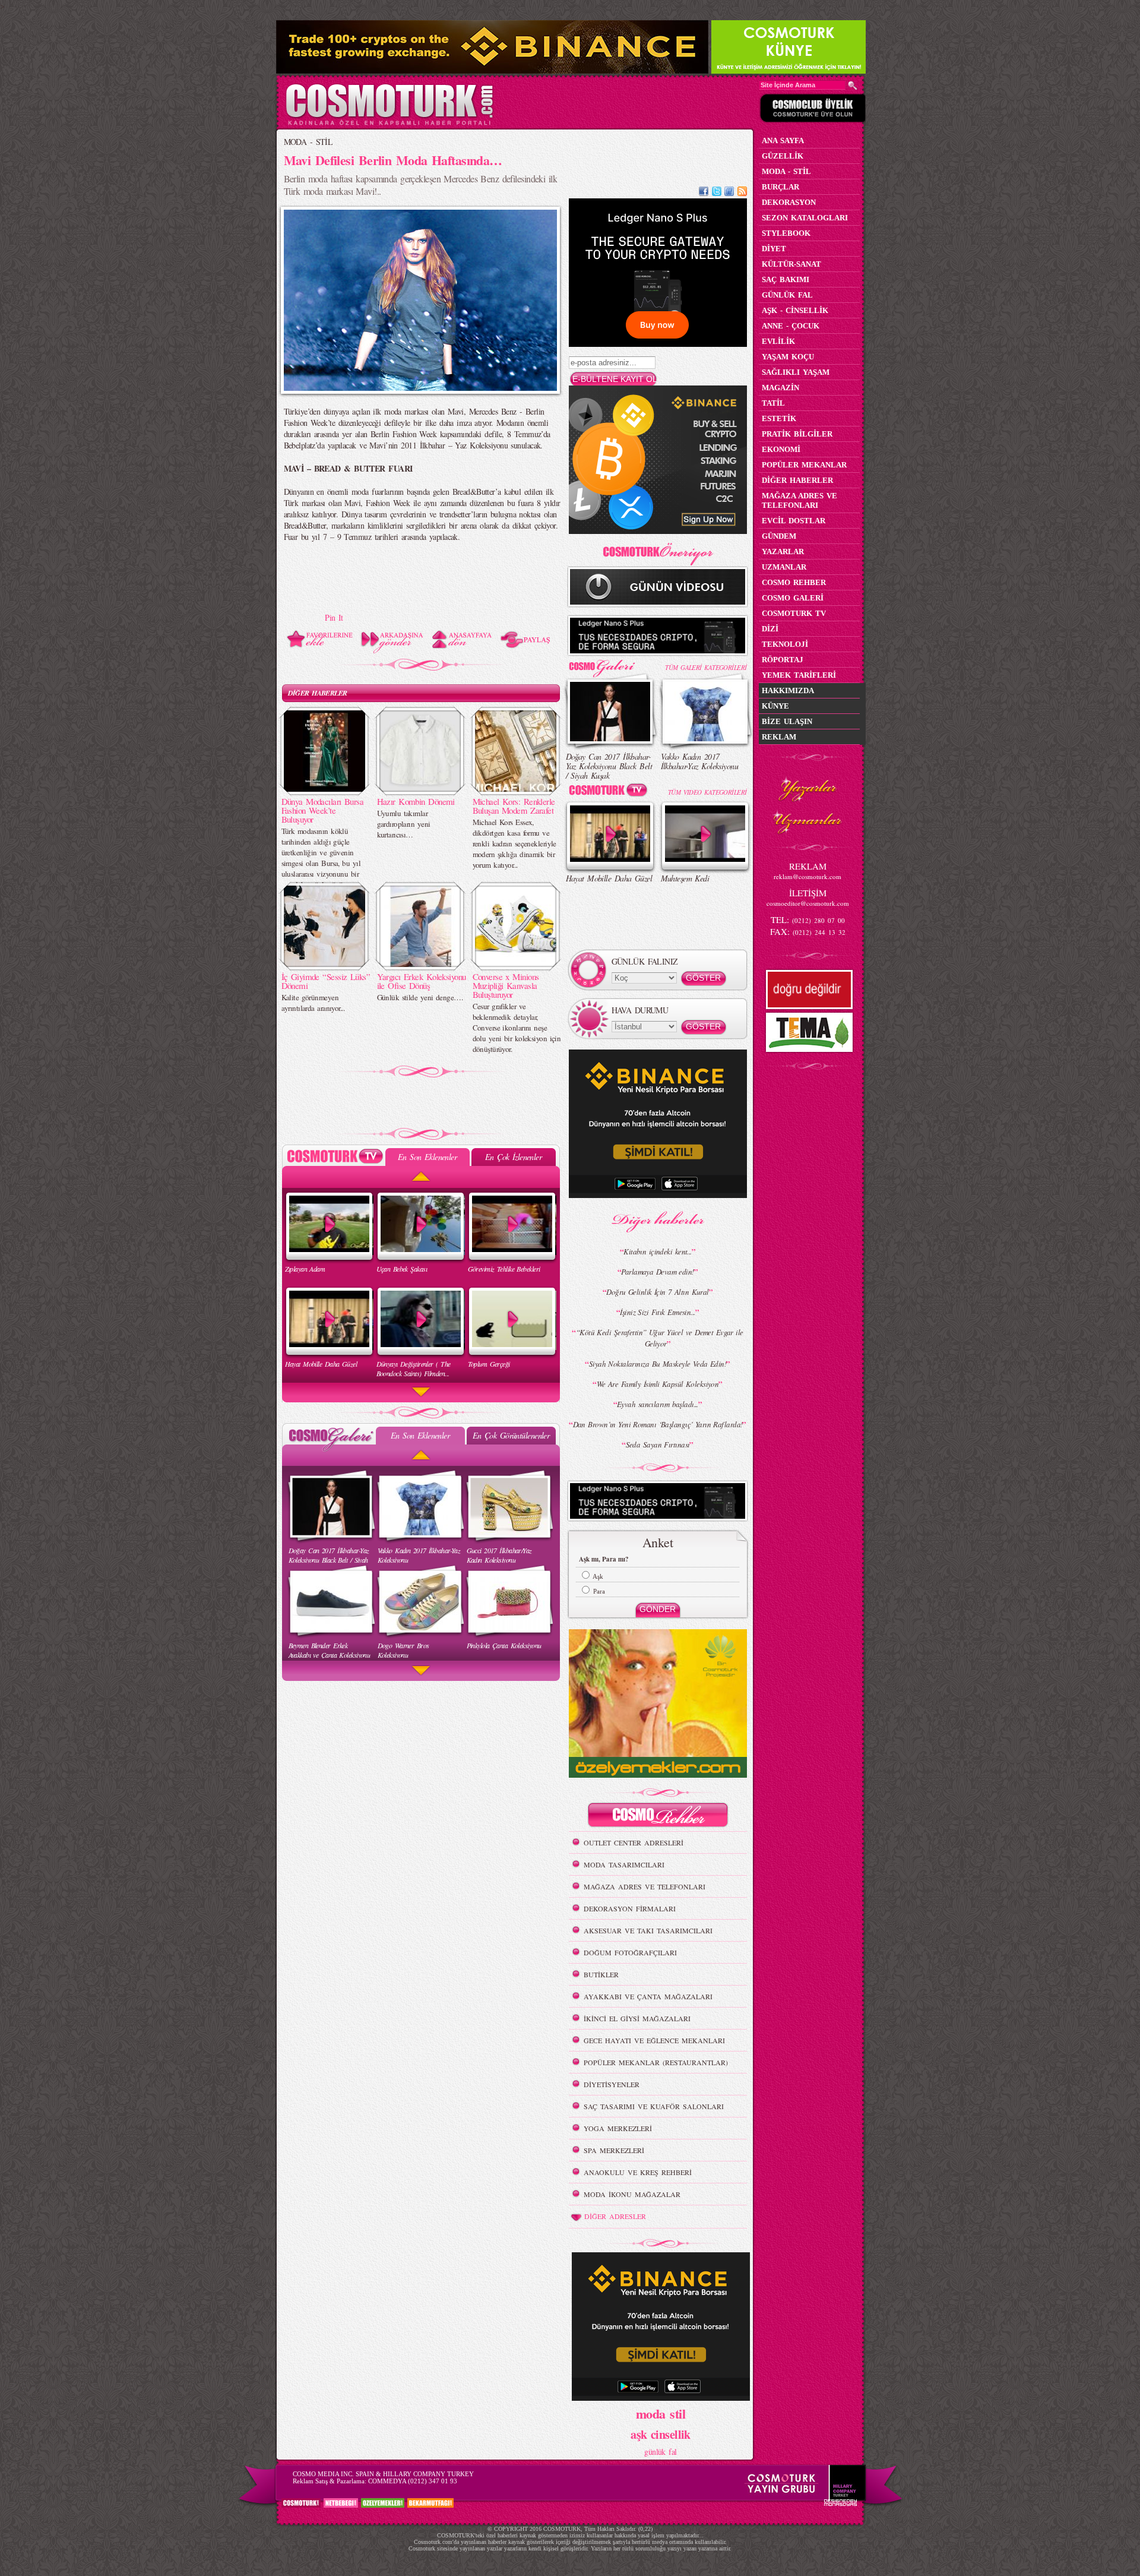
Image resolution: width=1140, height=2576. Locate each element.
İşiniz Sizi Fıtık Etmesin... (657, 1312)
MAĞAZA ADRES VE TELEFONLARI (645, 1886)
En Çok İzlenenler (513, 1157)
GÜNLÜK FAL (787, 295)
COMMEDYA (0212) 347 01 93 (413, 2481)
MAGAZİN (780, 388)
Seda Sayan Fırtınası (658, 1445)
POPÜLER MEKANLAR (804, 465)
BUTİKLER (601, 1974)
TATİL (773, 403)
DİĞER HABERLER (318, 693)
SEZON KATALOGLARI (805, 218)
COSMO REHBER (794, 582)
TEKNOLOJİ (785, 644)
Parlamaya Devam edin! (657, 1272)
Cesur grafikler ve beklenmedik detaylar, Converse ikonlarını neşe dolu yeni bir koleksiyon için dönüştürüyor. (517, 1028)
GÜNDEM (779, 536)
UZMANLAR (784, 567)
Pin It (334, 617)
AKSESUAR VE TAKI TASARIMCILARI (648, 1930)
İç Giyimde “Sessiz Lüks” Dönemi (326, 981)
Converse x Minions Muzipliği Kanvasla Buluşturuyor (506, 985)
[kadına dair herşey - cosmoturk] (389, 124)
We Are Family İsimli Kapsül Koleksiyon (658, 1384)
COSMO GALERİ (793, 598)
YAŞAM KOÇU (788, 357)
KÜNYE (775, 706)
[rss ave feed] (742, 193)
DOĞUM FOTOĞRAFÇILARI (630, 1952)
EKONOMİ (781, 449)
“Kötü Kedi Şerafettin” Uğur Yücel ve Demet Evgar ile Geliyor (660, 1338)
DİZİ (770, 629)
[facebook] (704, 193)
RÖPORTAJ (783, 660)
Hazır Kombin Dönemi (416, 801)
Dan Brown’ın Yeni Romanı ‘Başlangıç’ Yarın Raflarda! (658, 1424)
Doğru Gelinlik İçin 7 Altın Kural (658, 1292)
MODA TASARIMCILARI (624, 1864)
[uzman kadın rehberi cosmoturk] (658, 1817)
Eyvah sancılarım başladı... (658, 1404)
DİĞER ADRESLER (615, 2216)
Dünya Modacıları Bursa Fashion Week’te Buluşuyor (323, 810)
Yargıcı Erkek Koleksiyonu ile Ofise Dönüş (422, 981)
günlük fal (660, 2452)
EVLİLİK (778, 341)
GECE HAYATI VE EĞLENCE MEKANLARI (654, 2040)
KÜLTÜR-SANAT (791, 264)
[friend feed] (729, 193)
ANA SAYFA (783, 140)
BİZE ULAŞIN (787, 721)
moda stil (661, 2413)
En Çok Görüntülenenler (511, 1435)
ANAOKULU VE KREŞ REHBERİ (638, 2172)
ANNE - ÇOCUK (791, 326)
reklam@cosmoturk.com (807, 876)
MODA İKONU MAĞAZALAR (632, 2194)
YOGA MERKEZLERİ (618, 2128)
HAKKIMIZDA (788, 690)
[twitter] (717, 193)
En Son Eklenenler (427, 1157)
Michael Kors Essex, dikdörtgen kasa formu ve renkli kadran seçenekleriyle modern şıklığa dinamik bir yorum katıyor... (514, 843)
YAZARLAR (783, 551)
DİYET (774, 249)
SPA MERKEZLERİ (614, 2150)
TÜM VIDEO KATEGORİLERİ (707, 792)
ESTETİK (779, 418)
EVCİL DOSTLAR (794, 521)
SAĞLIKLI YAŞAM (796, 372)
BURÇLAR (780, 187)
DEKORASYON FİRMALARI (630, 1908)
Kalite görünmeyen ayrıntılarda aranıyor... (313, 1003)
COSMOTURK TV (794, 613)
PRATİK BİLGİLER (797, 434)
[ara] (853, 86)
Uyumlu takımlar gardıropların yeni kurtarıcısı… (404, 824)
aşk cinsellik (661, 2434)
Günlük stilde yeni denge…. (420, 997)
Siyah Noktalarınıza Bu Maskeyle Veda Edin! (658, 1364)
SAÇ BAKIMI (786, 279)
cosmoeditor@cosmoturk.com (808, 903)
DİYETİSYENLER (612, 2084)
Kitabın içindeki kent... (658, 1251)
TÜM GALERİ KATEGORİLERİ (706, 667)
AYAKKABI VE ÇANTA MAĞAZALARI (648, 1996)
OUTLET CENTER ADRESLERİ (634, 1842)
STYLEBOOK (786, 233)
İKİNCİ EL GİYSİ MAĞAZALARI (637, 2018)
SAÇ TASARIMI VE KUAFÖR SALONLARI (654, 2106)
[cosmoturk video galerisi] (610, 792)
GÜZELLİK (783, 156)
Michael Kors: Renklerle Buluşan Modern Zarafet (514, 806)
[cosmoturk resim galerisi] (610, 664)
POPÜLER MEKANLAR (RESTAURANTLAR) (656, 2062)
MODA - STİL (308, 142)
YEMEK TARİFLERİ (799, 675)
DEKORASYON (789, 202)
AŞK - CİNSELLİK (795, 310)
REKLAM (779, 737)
